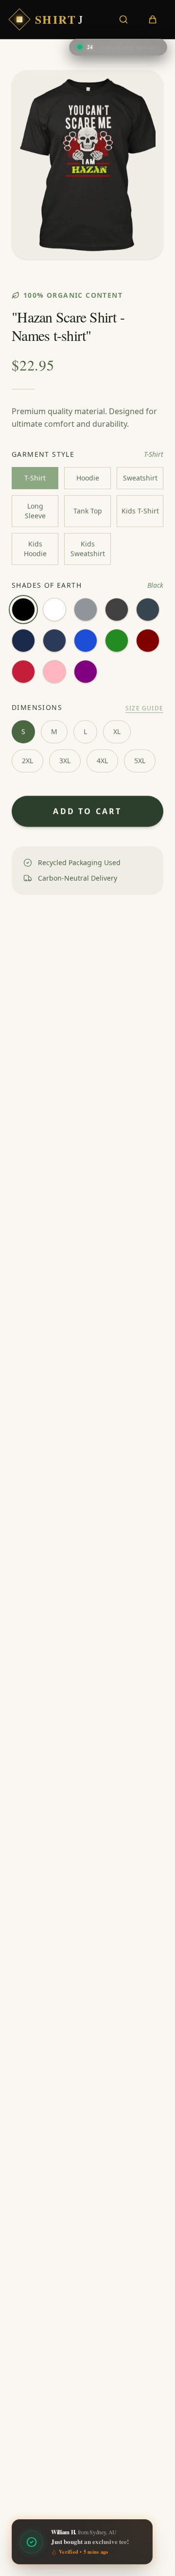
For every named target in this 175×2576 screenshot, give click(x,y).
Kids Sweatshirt (88, 549)
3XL (65, 761)
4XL (102, 761)
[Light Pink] (54, 672)
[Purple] (86, 672)
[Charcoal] (148, 610)
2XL (27, 761)
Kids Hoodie (35, 549)
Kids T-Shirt (140, 511)
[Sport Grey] (86, 610)
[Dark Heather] (117, 610)
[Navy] (23, 641)
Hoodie (88, 478)
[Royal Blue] (86, 641)
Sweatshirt (140, 478)
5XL (140, 761)
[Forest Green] (117, 641)
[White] (54, 610)
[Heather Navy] (54, 641)
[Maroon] (148, 641)
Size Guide (144, 708)
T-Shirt (35, 478)
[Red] (23, 672)
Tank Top (88, 511)
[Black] (23, 610)
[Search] (123, 19)
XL (117, 732)
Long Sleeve (35, 511)
